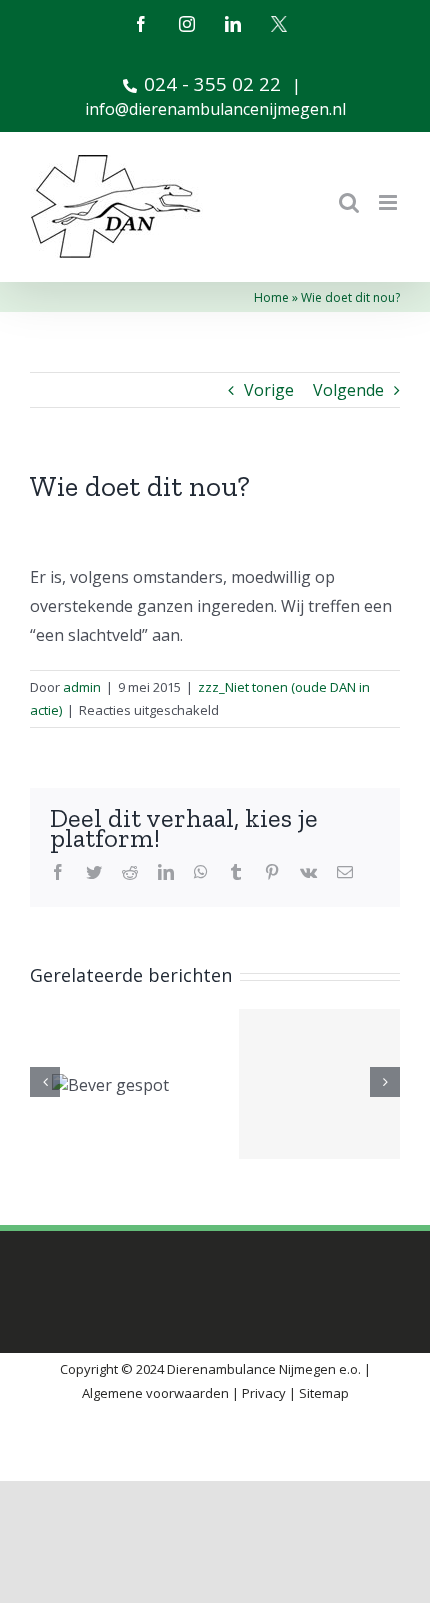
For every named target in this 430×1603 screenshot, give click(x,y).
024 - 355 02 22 (212, 83)
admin (82, 687)
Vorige (269, 390)
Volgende (348, 390)
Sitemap (324, 1393)
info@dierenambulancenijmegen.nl (215, 109)
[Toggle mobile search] (349, 202)
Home (271, 297)
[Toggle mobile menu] (389, 202)
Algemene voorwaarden (155, 1393)
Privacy (264, 1393)
